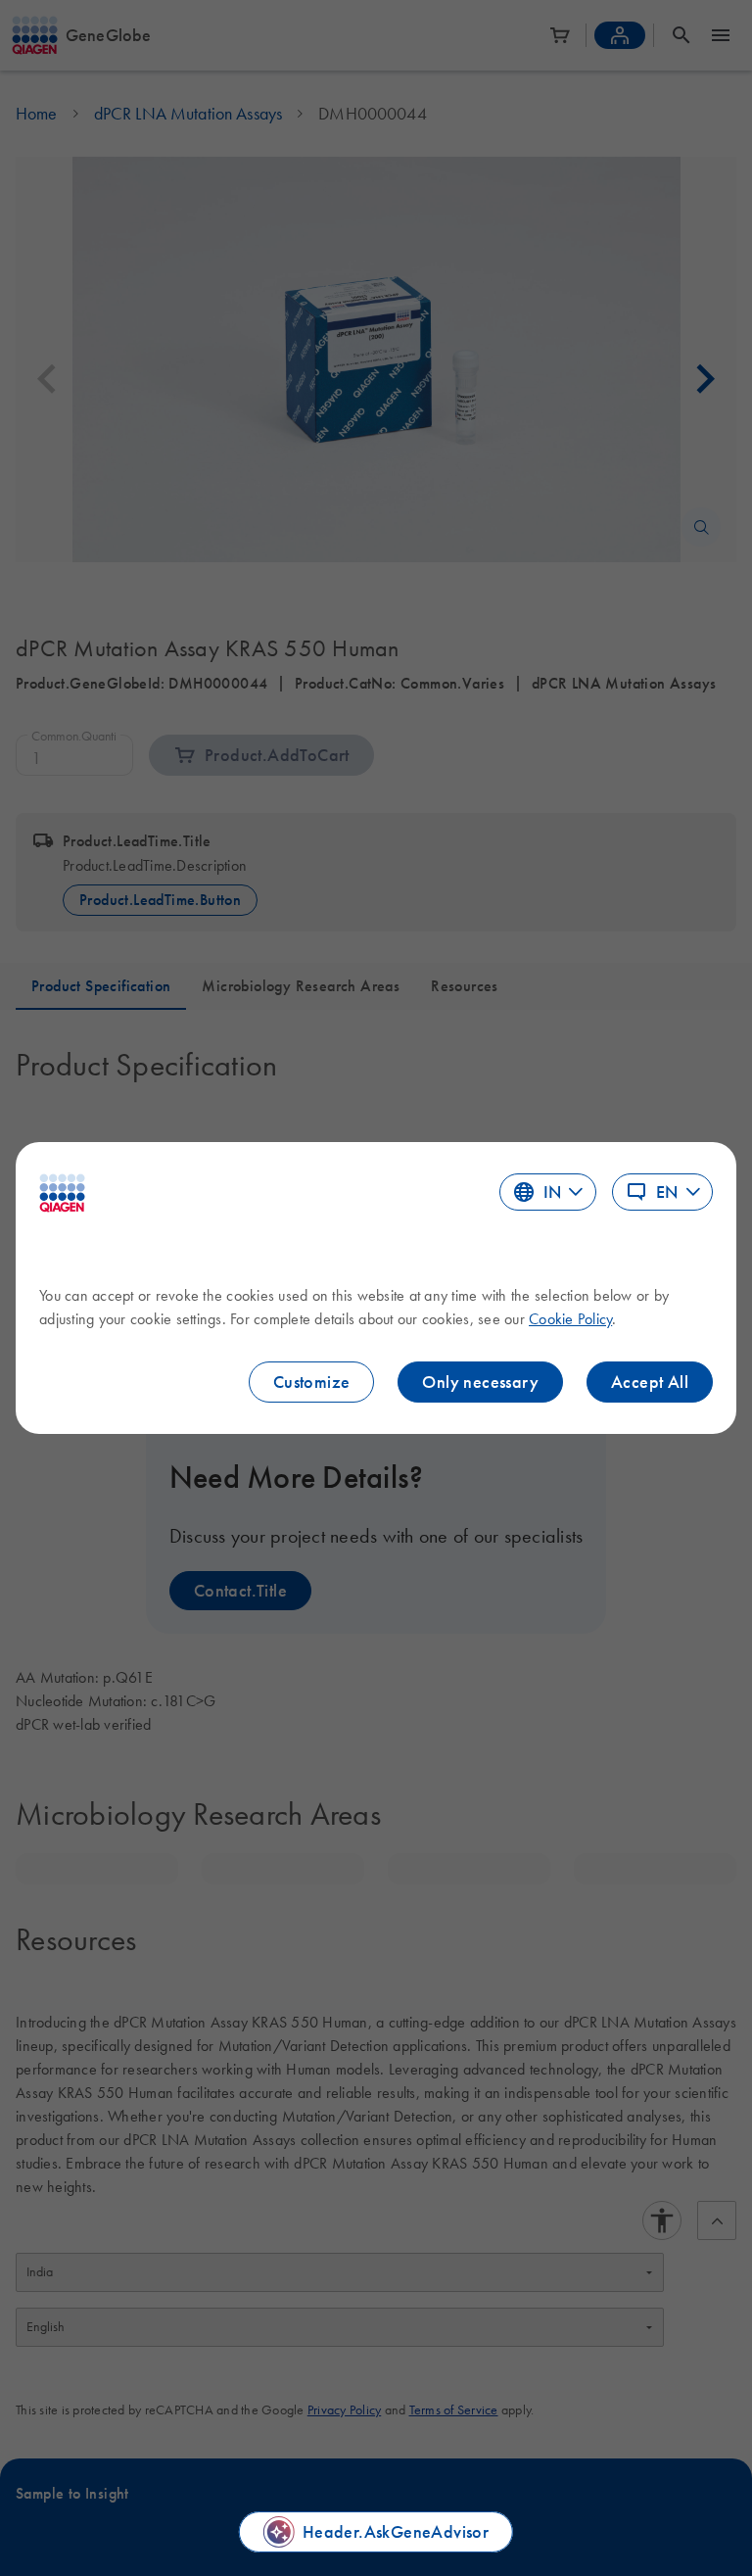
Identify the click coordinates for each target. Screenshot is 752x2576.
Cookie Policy (570, 1318)
